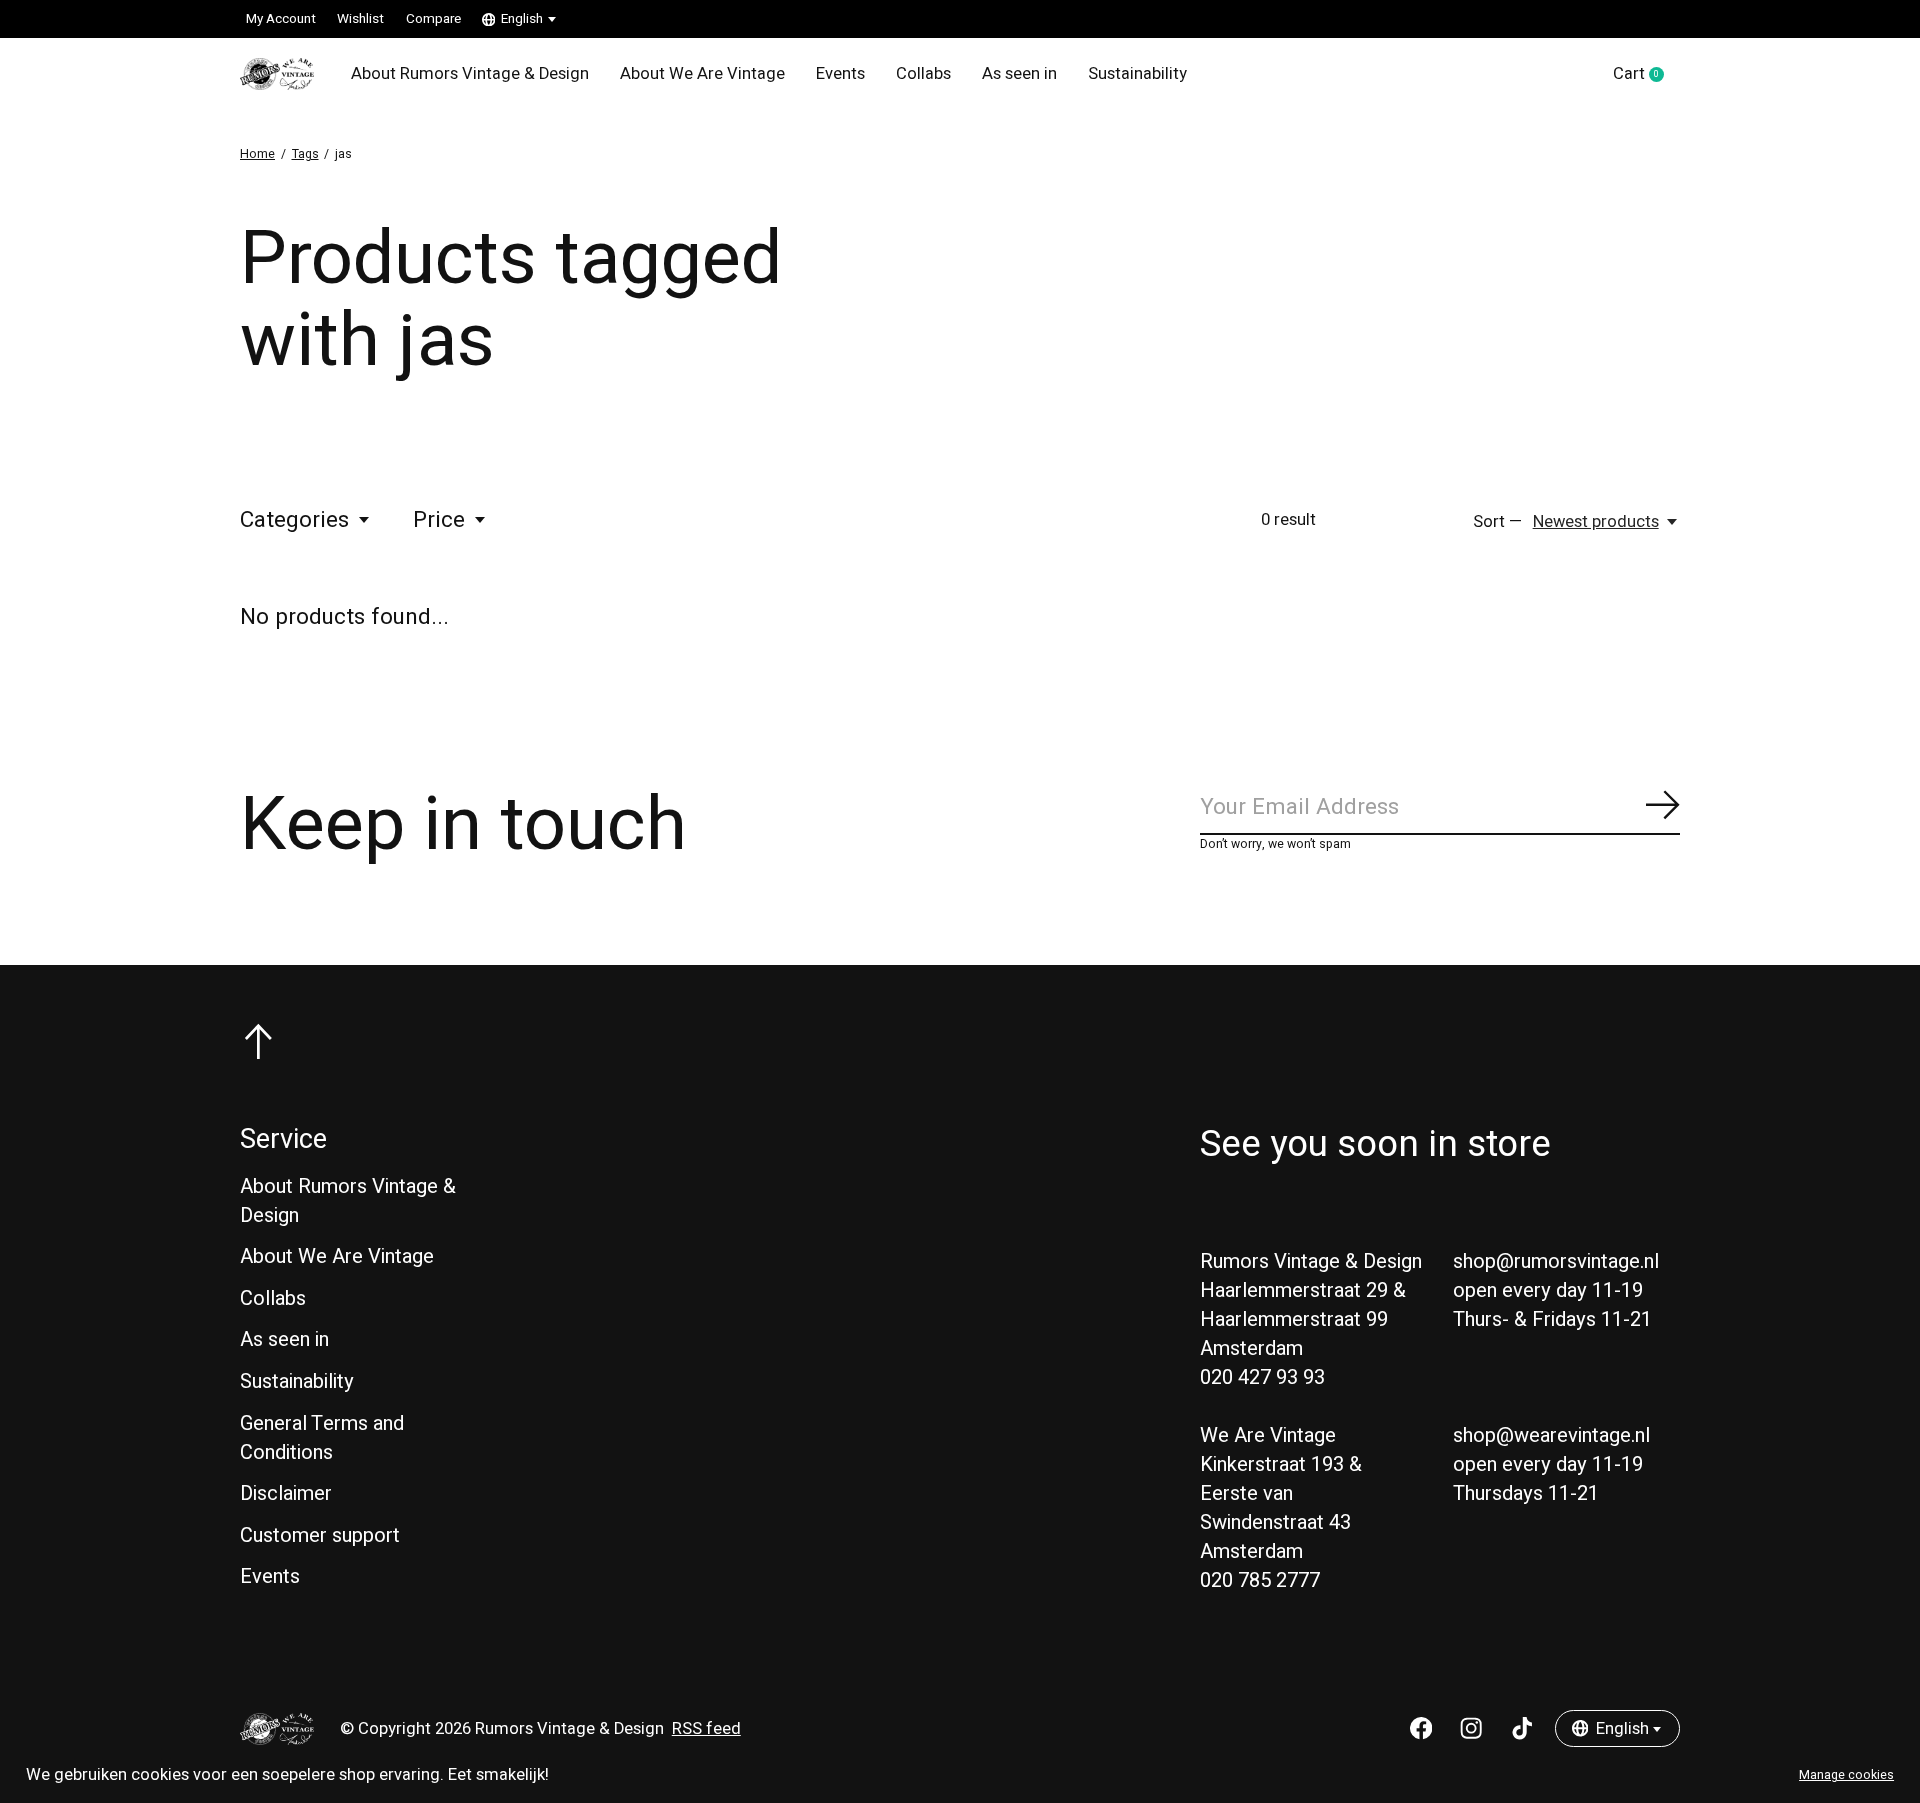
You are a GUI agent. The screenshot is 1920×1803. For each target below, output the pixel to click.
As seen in (1019, 74)
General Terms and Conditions (322, 1438)
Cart (1646, 75)
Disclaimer (286, 1493)
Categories (294, 520)
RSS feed (706, 1729)
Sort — (1497, 522)
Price (439, 520)
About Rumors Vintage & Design (470, 74)
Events (840, 74)
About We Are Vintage (702, 74)
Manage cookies (1846, 1775)
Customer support (320, 1535)
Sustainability (1137, 74)
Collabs (923, 74)
